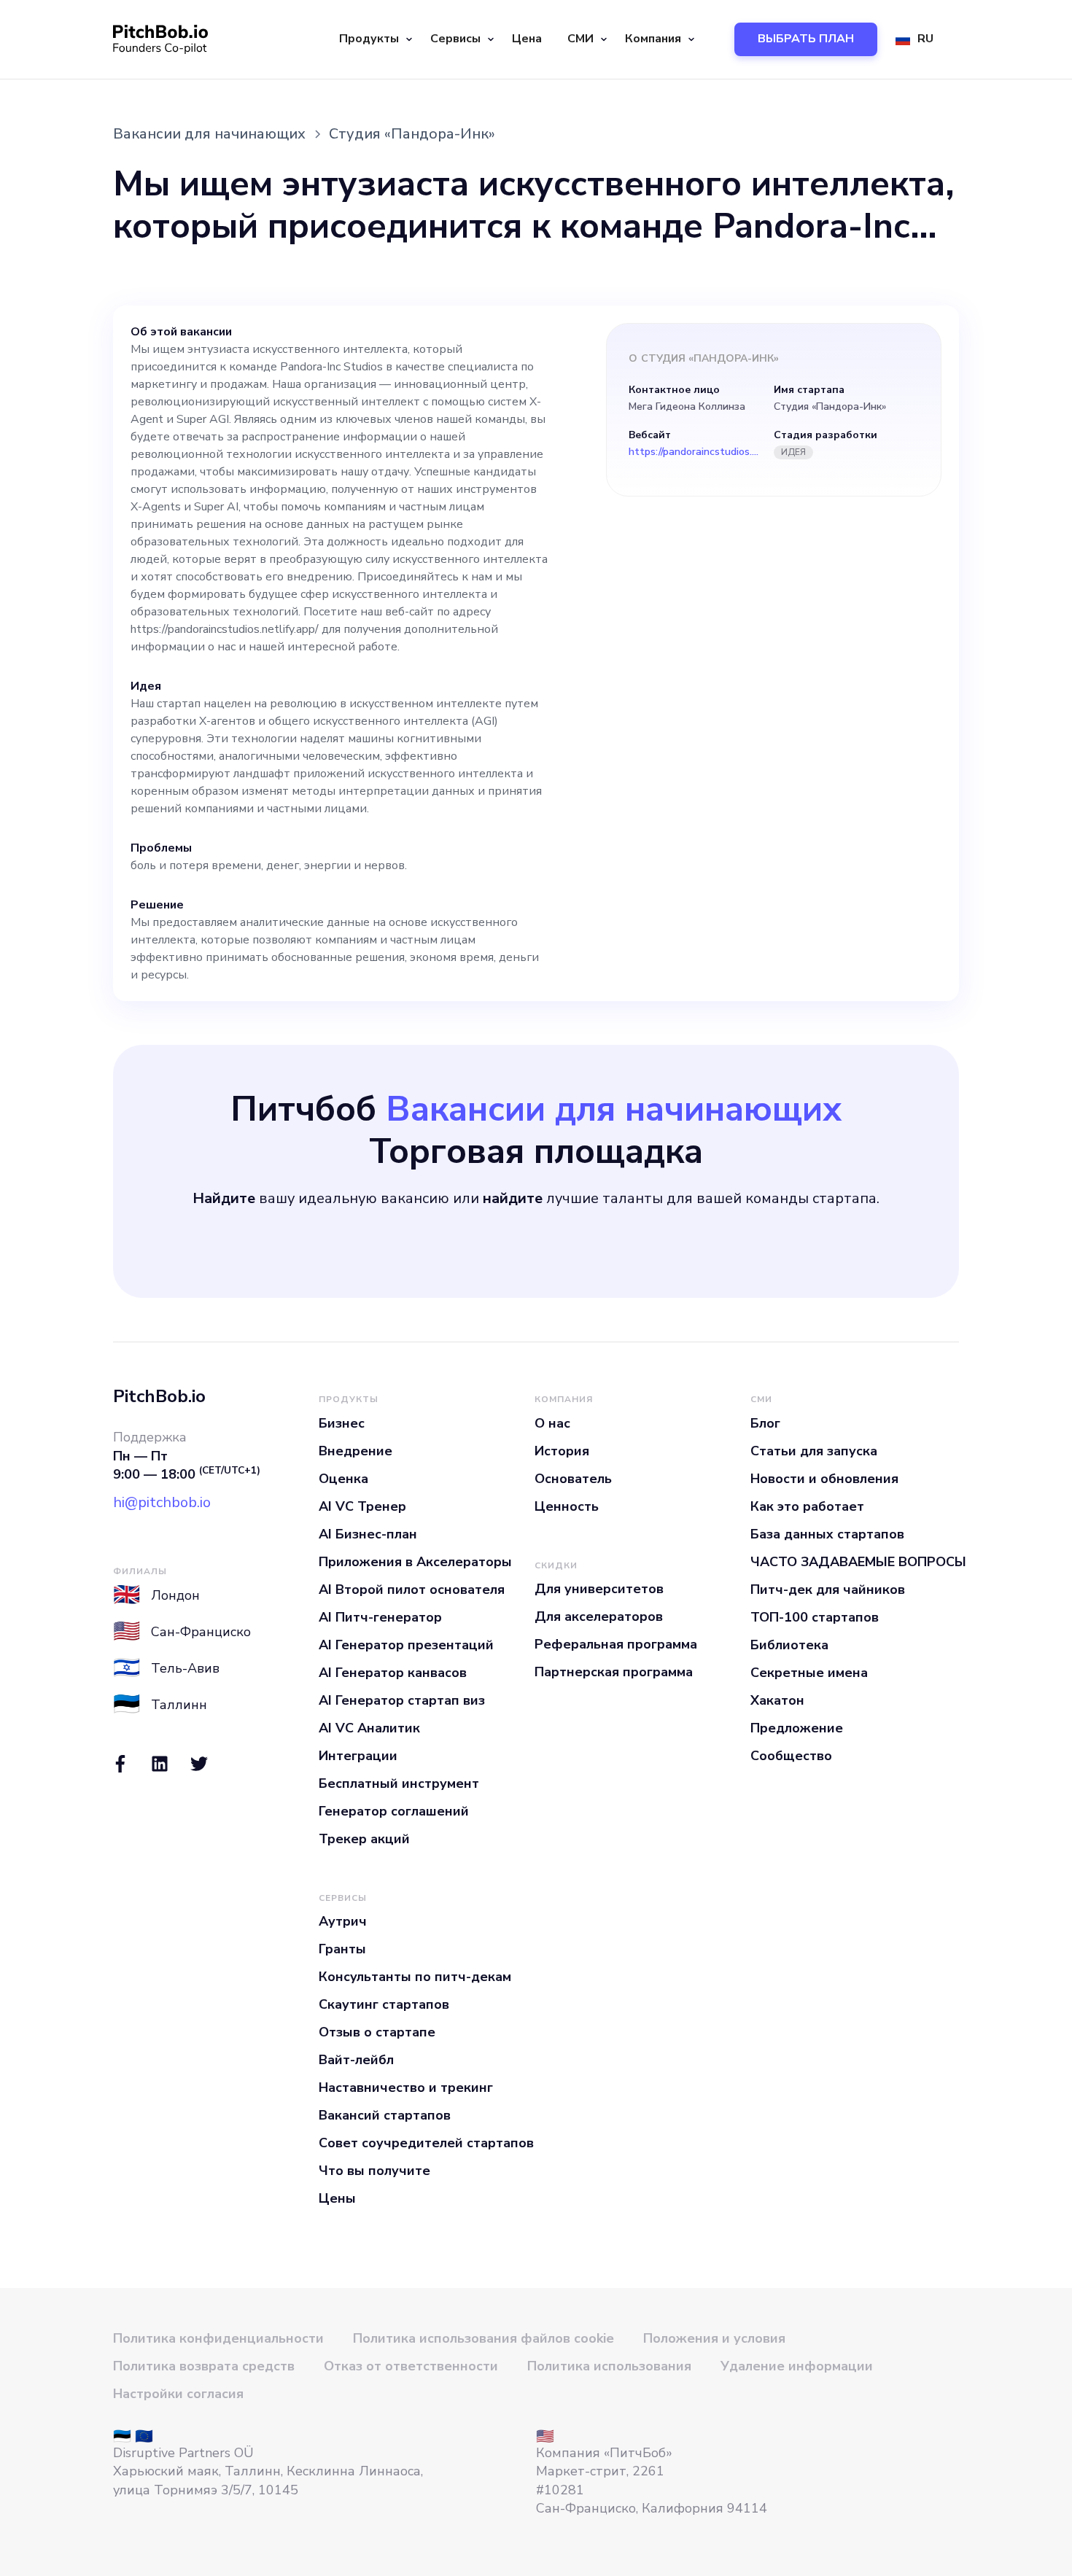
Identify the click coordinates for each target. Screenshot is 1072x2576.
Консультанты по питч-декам (415, 1977)
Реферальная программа (616, 1644)
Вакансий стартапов (385, 2115)
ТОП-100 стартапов (815, 1617)
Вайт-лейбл (356, 2060)
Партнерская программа (614, 1672)
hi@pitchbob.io (162, 1502)
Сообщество (791, 1756)
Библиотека (789, 1645)
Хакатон (777, 1700)
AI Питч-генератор (380, 1617)
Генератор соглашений (394, 1811)
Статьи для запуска (814, 1451)
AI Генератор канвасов (393, 1673)
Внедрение (356, 1451)
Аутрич (343, 1921)
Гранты (342, 1949)
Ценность (567, 1506)
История (562, 1451)
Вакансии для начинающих (209, 134)
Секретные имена (809, 1673)
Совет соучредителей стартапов (426, 2143)
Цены (337, 2198)
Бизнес (342, 1423)
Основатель (573, 1479)
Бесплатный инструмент (399, 1783)
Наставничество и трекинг (406, 2087)
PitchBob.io (159, 1396)
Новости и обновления (824, 1479)
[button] (374, 39)
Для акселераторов (599, 1616)
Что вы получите (374, 2171)
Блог (765, 1423)
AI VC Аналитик (369, 1728)
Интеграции (358, 1756)
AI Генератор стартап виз (402, 1700)
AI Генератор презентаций (406, 1645)
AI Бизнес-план (368, 1534)
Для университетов (599, 1589)
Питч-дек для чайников (828, 1589)
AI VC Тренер (362, 1506)
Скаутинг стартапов (384, 2004)
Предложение (797, 1728)
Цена (527, 39)
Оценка (343, 1479)
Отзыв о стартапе (377, 2032)
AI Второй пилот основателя (412, 1589)
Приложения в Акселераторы (415, 1562)
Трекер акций (364, 1839)
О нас (552, 1423)
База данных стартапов (827, 1534)
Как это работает (807, 1506)
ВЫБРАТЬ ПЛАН (806, 39)
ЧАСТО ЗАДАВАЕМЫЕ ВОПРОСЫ (858, 1562)
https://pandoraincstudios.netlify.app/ (694, 452)
